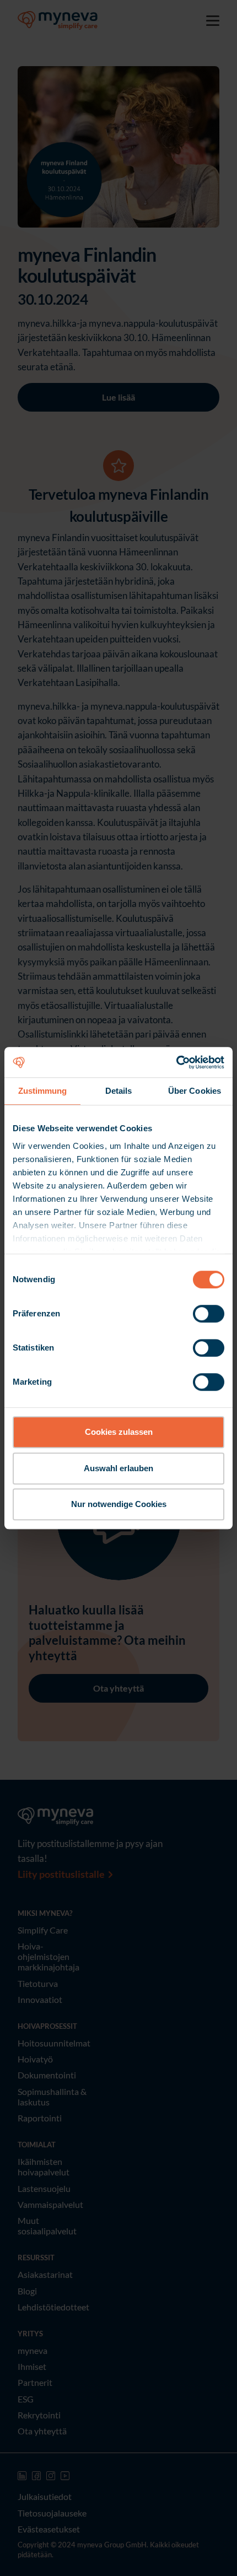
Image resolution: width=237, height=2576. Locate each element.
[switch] (209, 1314)
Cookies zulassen (119, 1432)
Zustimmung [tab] (43, 1091)
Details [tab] (119, 1091)
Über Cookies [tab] (195, 1091)
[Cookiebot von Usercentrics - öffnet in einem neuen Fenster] (176, 1062)
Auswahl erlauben (118, 1468)
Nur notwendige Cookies (119, 1504)
